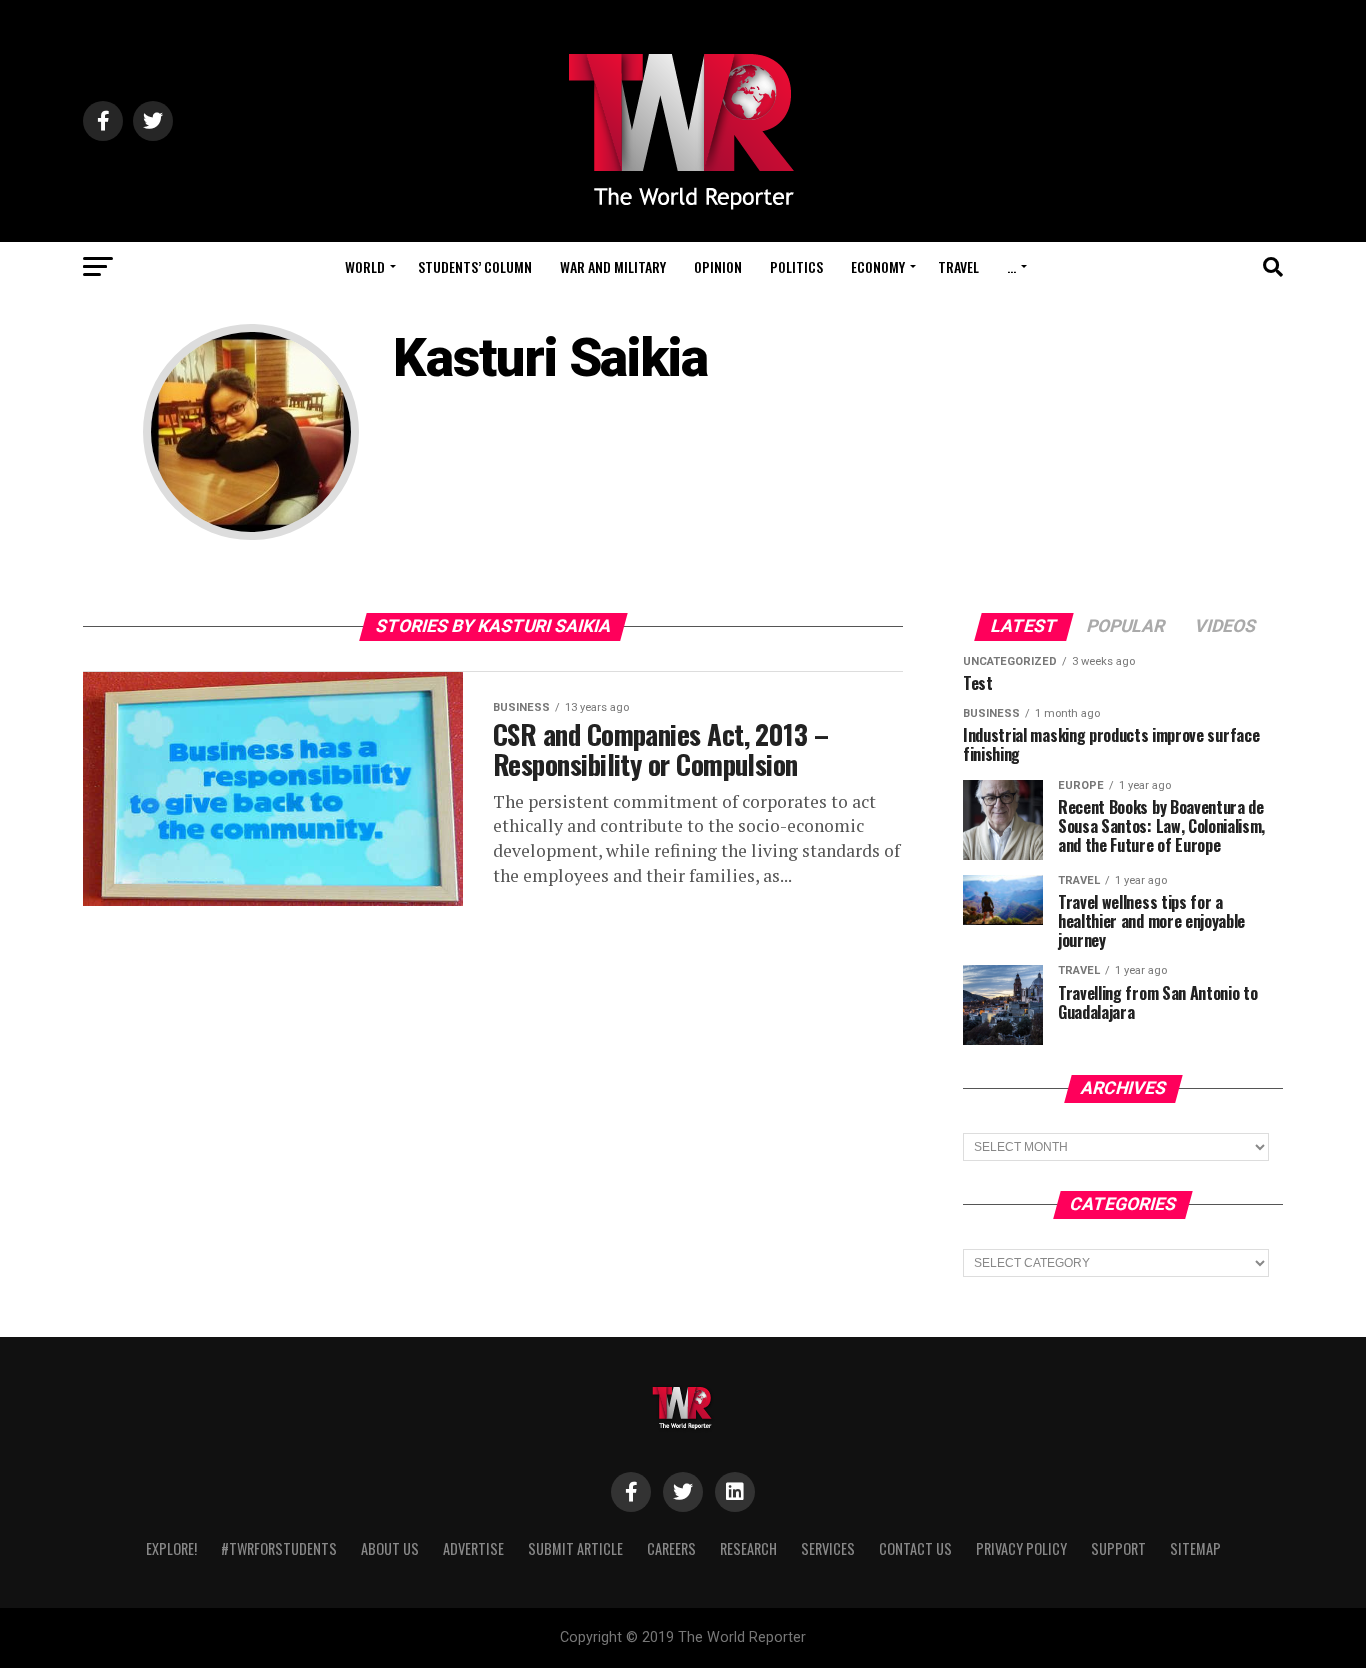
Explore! (171, 1548)
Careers (671, 1548)
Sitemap (1195, 1548)
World (365, 266)
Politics (796, 266)
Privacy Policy (1021, 1548)
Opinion (718, 266)
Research (748, 1548)
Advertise (473, 1548)
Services (828, 1548)
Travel (958, 266)
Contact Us (915, 1548)
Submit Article (575, 1548)
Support (1118, 1548)
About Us (390, 1548)
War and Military (613, 266)
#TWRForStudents (279, 1548)
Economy (878, 266)
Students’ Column (475, 266)
